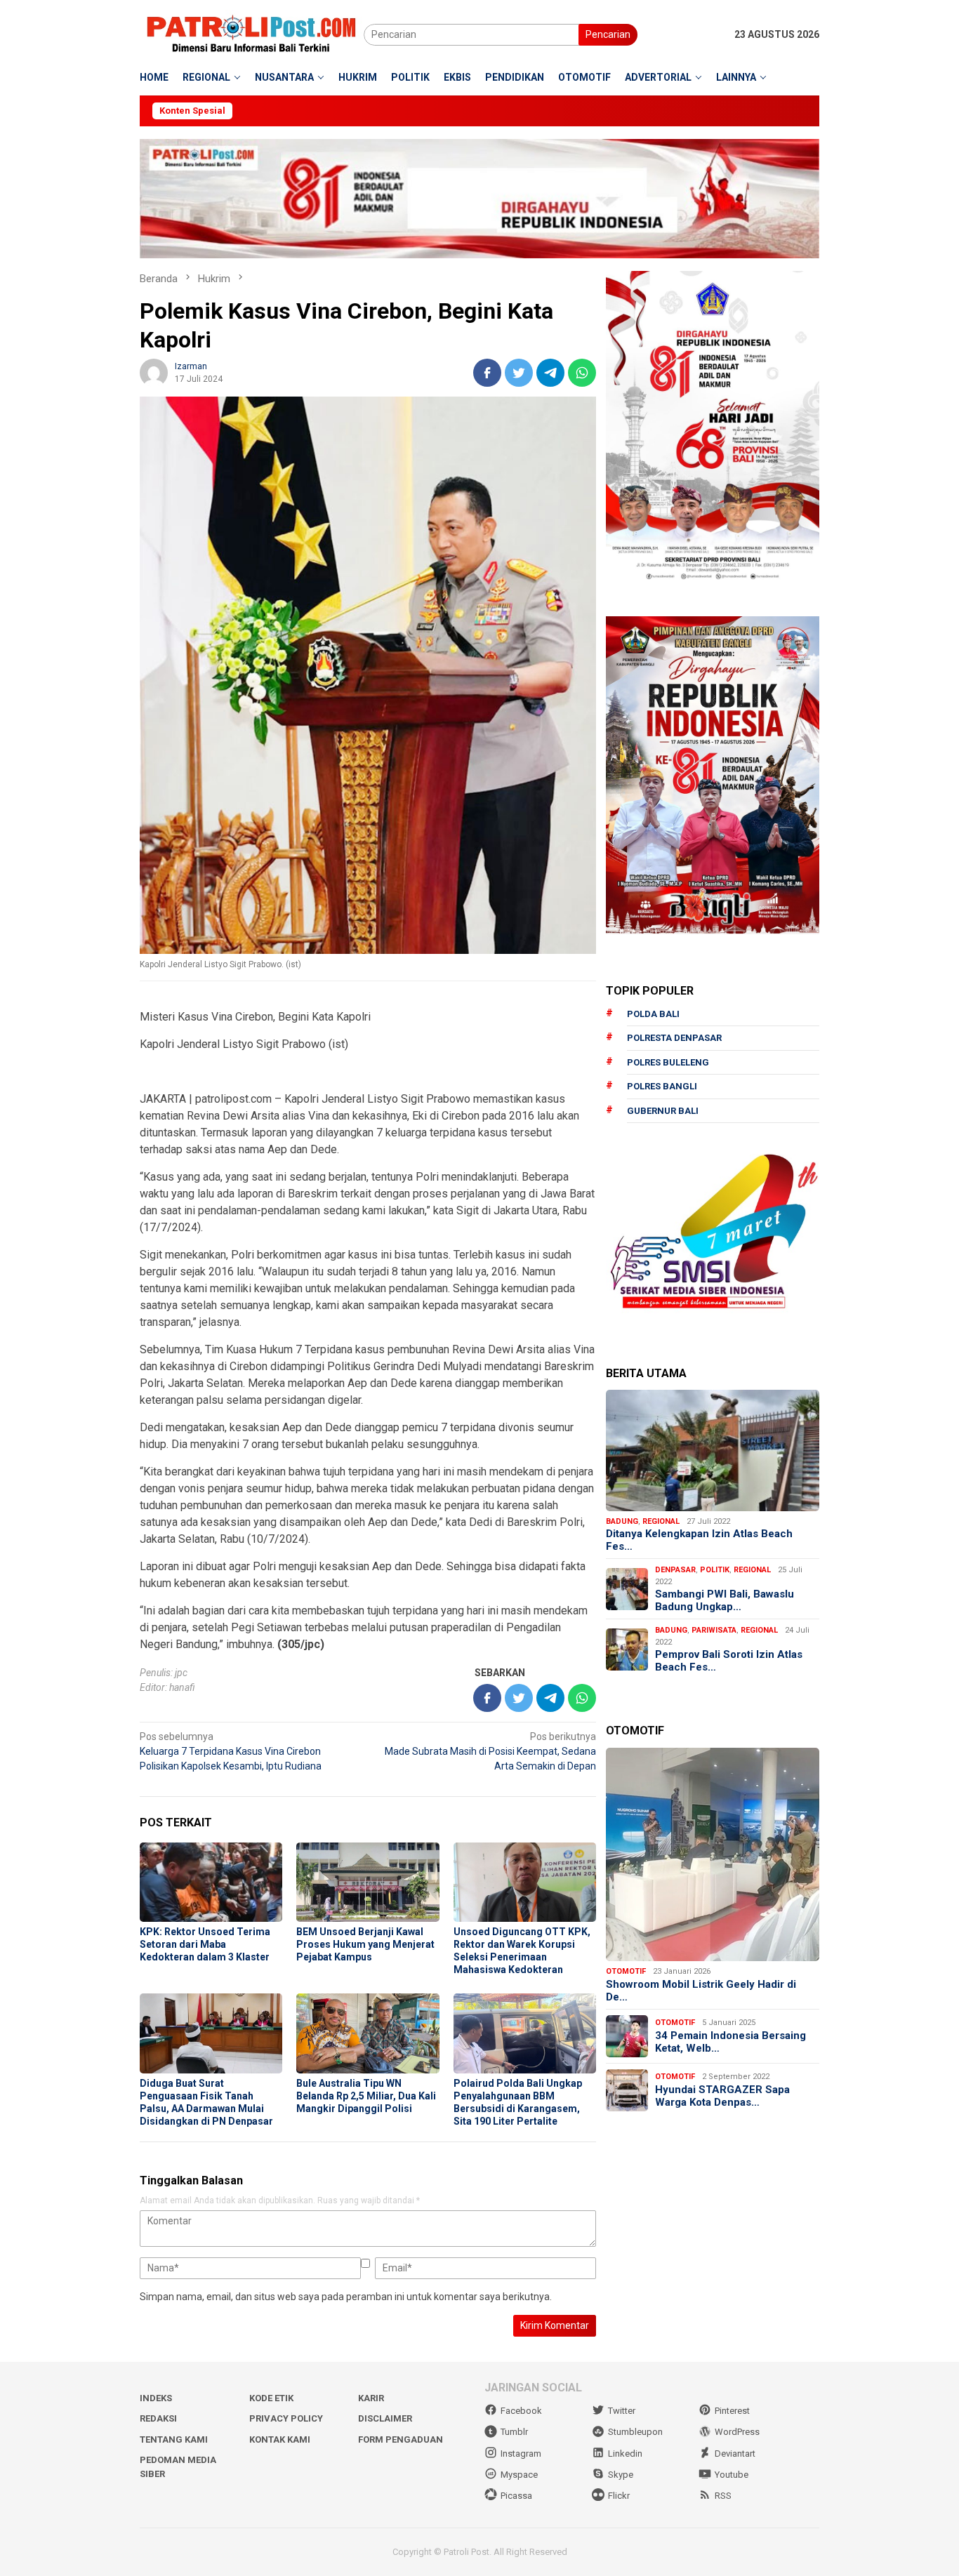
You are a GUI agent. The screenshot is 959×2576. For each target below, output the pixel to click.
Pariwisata (714, 1630)
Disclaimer (385, 2418)
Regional (661, 1521)
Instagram (521, 2454)
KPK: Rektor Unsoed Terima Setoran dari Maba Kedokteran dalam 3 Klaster (205, 1944)
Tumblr (514, 2432)
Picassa (516, 2496)
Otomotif (626, 1971)
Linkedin (625, 2454)
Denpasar (675, 1570)
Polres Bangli (662, 1086)
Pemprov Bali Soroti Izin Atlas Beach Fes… (729, 1661)
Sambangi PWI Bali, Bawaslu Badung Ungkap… (725, 1600)
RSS (723, 2496)
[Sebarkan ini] (487, 373)
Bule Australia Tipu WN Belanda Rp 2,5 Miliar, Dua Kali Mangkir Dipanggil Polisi (366, 2096)
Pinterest (732, 2411)
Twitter (622, 2411)
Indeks (156, 2398)
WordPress (737, 2432)
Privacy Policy (286, 2418)
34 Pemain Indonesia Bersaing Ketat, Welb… (730, 2042)
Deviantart (735, 2454)
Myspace (519, 2475)
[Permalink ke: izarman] (154, 372)
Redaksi (158, 2418)
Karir (371, 2398)
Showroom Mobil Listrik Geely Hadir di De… (701, 1991)
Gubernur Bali (663, 1111)
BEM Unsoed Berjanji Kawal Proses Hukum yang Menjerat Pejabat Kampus (365, 1944)
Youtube (732, 2475)
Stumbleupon (635, 2432)
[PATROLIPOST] (252, 34)
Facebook (521, 2411)
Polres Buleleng (668, 1062)
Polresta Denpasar (674, 1038)
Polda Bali (653, 1014)
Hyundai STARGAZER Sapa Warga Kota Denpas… (722, 2096)
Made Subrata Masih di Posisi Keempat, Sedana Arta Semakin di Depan (490, 1751)
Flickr (619, 2496)
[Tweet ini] (519, 373)
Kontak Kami (280, 2439)
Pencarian (608, 34)
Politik (715, 1570)
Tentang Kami (174, 2439)
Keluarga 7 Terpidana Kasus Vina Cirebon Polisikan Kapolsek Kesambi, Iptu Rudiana (231, 1751)
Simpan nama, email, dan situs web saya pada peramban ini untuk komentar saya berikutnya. (346, 2297)
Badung (622, 1521)
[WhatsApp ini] (582, 373)
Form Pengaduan (401, 2439)
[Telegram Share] (550, 373)
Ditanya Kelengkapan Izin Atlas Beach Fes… (699, 1540)
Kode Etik (271, 2398)
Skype (621, 2475)
